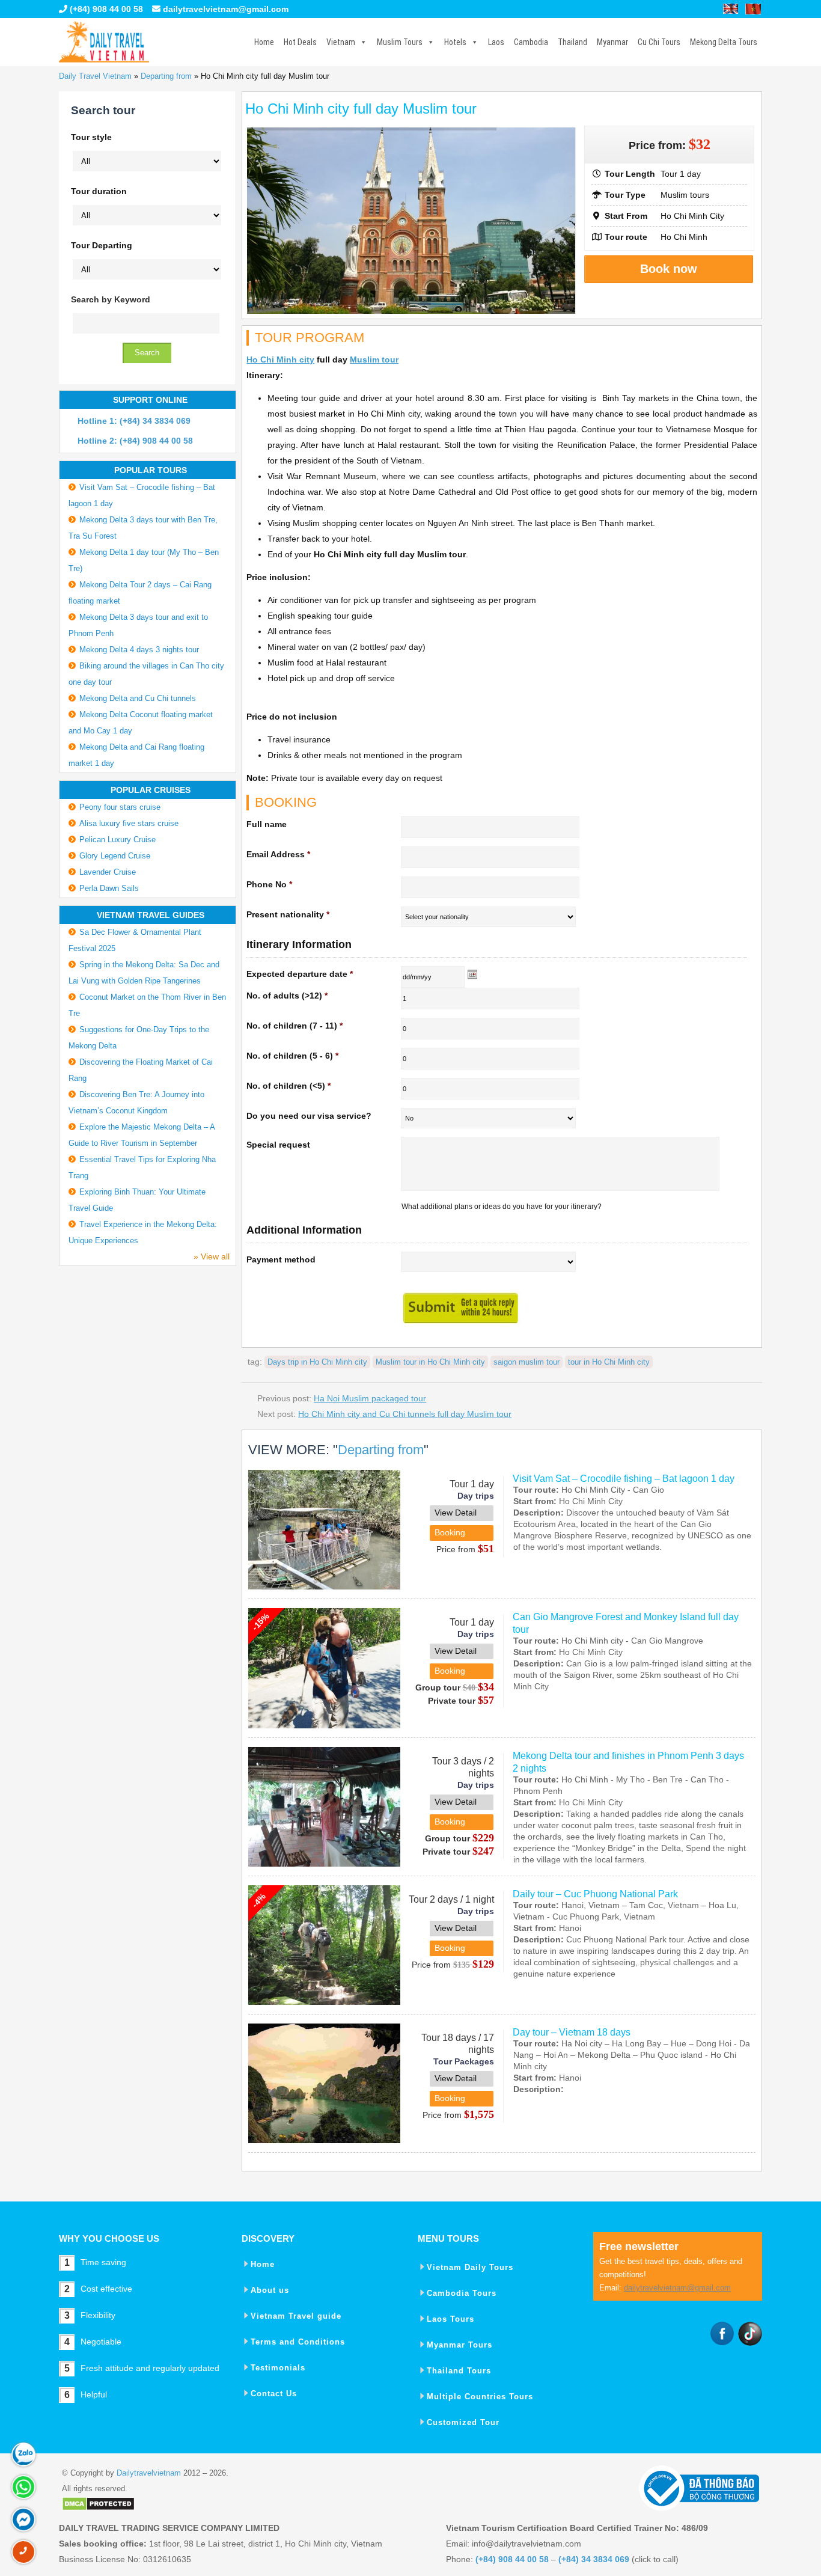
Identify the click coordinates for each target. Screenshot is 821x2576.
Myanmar (612, 42)
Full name (267, 824)
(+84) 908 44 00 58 (105, 9)
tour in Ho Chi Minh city (609, 1362)
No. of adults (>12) (287, 996)
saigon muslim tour (526, 1362)
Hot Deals (300, 42)
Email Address (278, 854)
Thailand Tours (459, 2371)
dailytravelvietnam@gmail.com (226, 9)
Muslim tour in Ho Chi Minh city (430, 1362)
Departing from (166, 76)
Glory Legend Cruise (115, 856)
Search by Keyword (111, 299)
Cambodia (531, 42)
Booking (450, 1532)
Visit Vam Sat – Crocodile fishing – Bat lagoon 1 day (624, 1479)
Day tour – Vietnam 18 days (572, 2032)
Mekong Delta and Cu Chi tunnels (138, 698)
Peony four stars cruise (120, 807)
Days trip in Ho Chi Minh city (317, 1362)
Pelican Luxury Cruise (118, 840)
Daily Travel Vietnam (95, 76)
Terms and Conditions (298, 2342)
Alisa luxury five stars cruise (129, 823)
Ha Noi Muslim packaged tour (370, 1398)
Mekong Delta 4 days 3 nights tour (139, 650)
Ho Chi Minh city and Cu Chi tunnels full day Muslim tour (405, 1414)
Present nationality (288, 914)
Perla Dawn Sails (109, 888)
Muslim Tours (400, 42)
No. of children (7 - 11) (295, 1026)
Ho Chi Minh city (280, 359)
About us (270, 2290)
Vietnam (341, 42)
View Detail (456, 1513)
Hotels (455, 42)
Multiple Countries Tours (480, 2397)
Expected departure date (300, 974)
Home (264, 42)
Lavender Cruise (108, 872)
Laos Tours (450, 2319)
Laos (496, 42)
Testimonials (278, 2368)
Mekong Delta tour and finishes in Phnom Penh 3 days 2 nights (628, 1762)
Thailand (572, 42)
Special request (278, 1145)
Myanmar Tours (459, 2345)
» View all (212, 1256)
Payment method (281, 1259)
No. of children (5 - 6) (292, 1056)
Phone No (269, 884)
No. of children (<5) (288, 1086)
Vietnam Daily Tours (470, 2267)
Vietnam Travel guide (296, 2316)
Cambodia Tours (462, 2293)
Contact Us (274, 2394)
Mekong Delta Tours (724, 42)
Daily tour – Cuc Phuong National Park (595, 1894)
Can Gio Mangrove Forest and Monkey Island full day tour (626, 1623)
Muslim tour (374, 359)
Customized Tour (463, 2422)
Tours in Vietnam (104, 42)
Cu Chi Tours (659, 42)
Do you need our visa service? (309, 1116)
